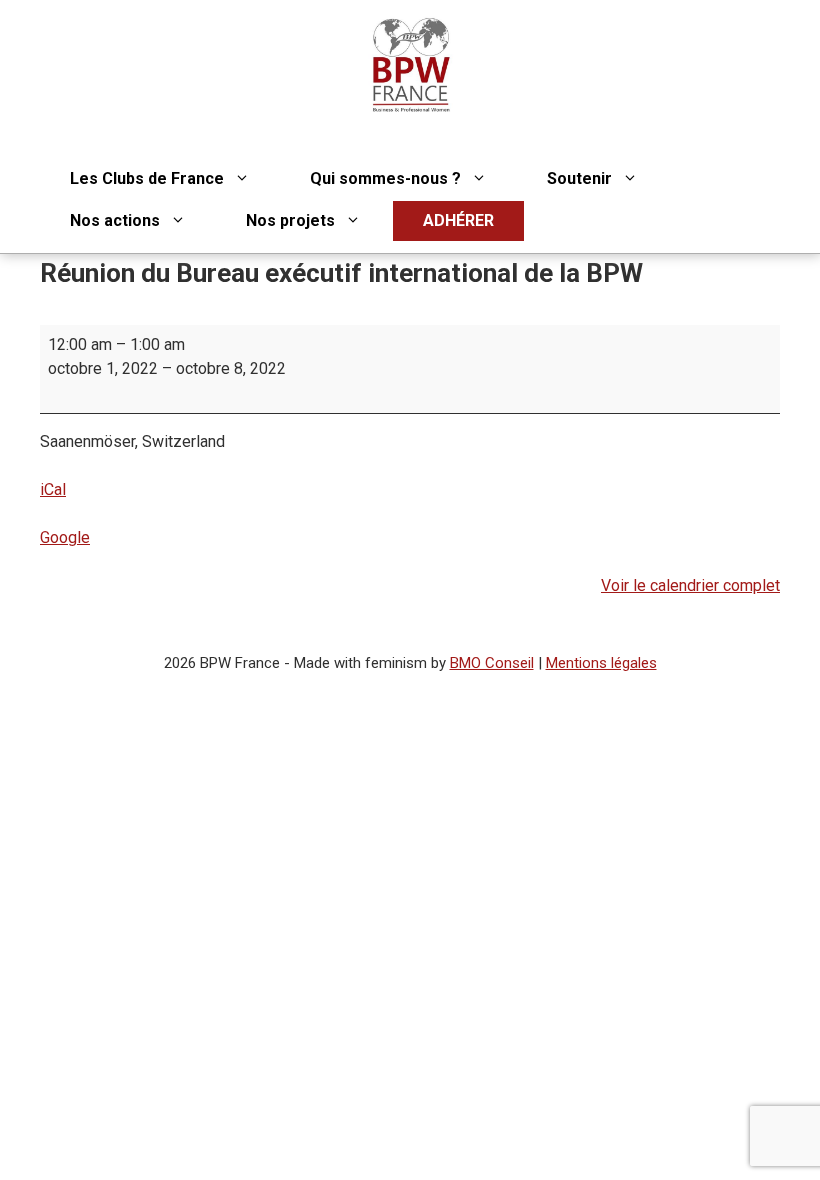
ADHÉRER (458, 220)
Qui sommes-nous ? (385, 178)
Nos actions (115, 220)
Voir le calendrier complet (690, 585)
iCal (53, 489)
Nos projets (290, 220)
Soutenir (579, 178)
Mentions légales (601, 663)
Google (65, 537)
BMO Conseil (492, 663)
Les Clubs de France (147, 178)
